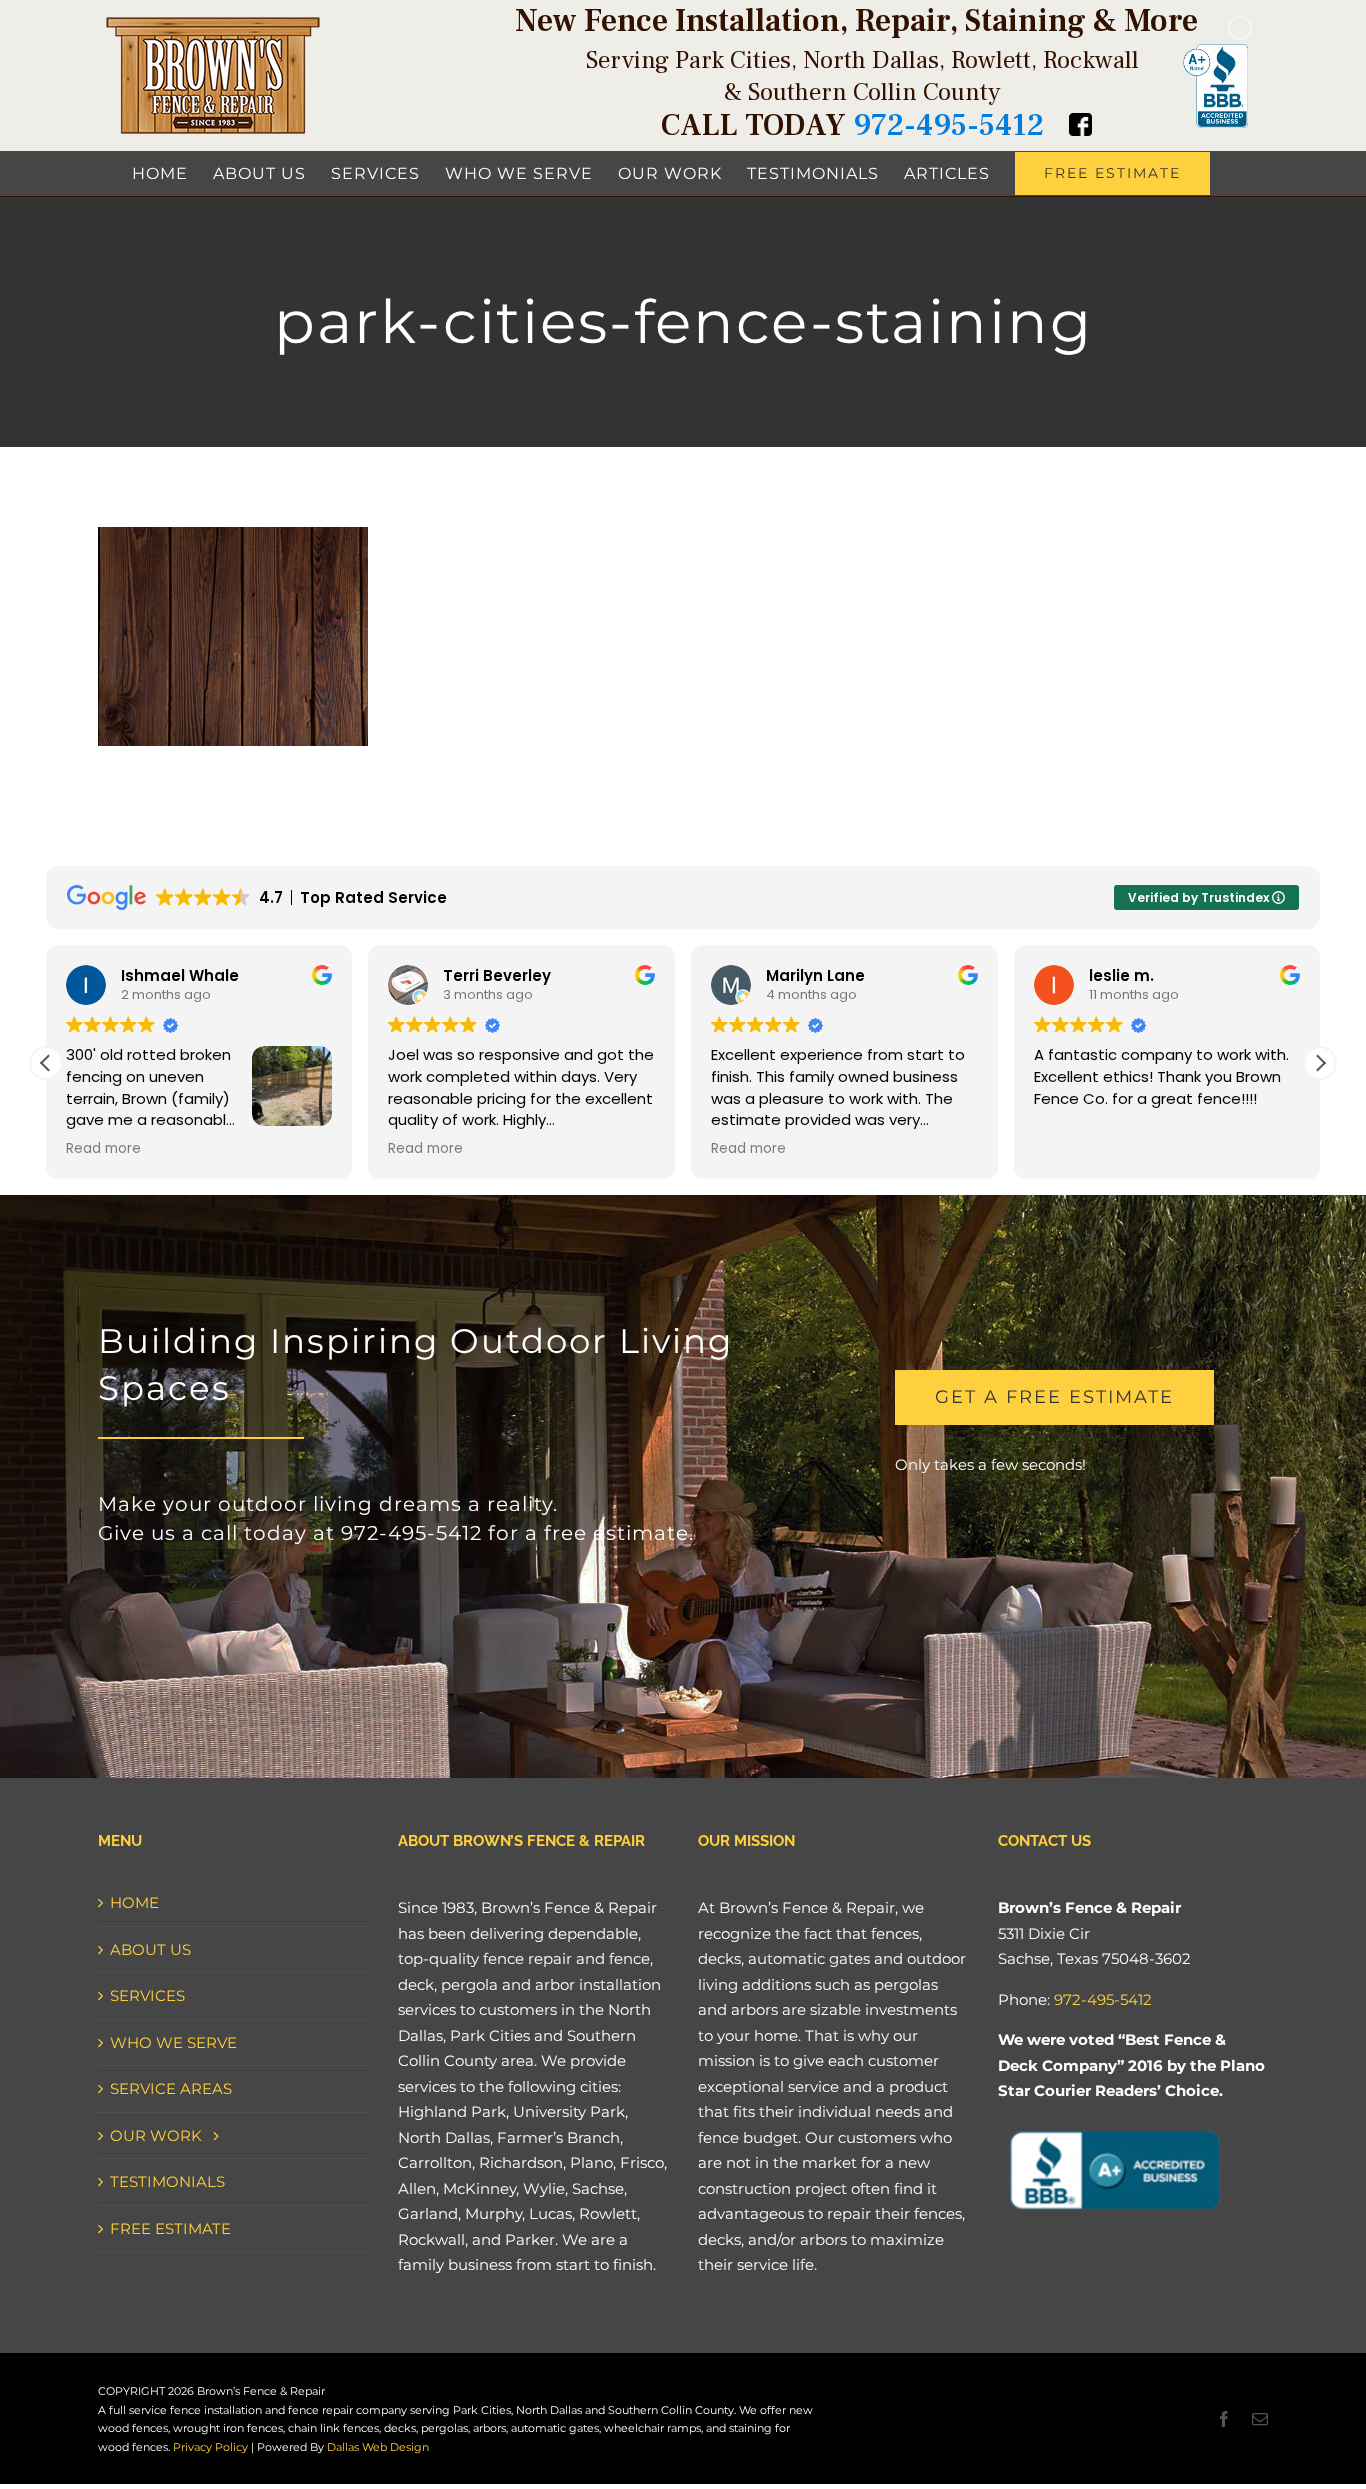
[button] (1320, 1063)
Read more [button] (103, 1149)
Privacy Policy (210, 2447)
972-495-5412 (948, 125)
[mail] (1260, 2419)
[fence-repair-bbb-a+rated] (1113, 2126)
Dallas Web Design (376, 2447)
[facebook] (1224, 2419)
